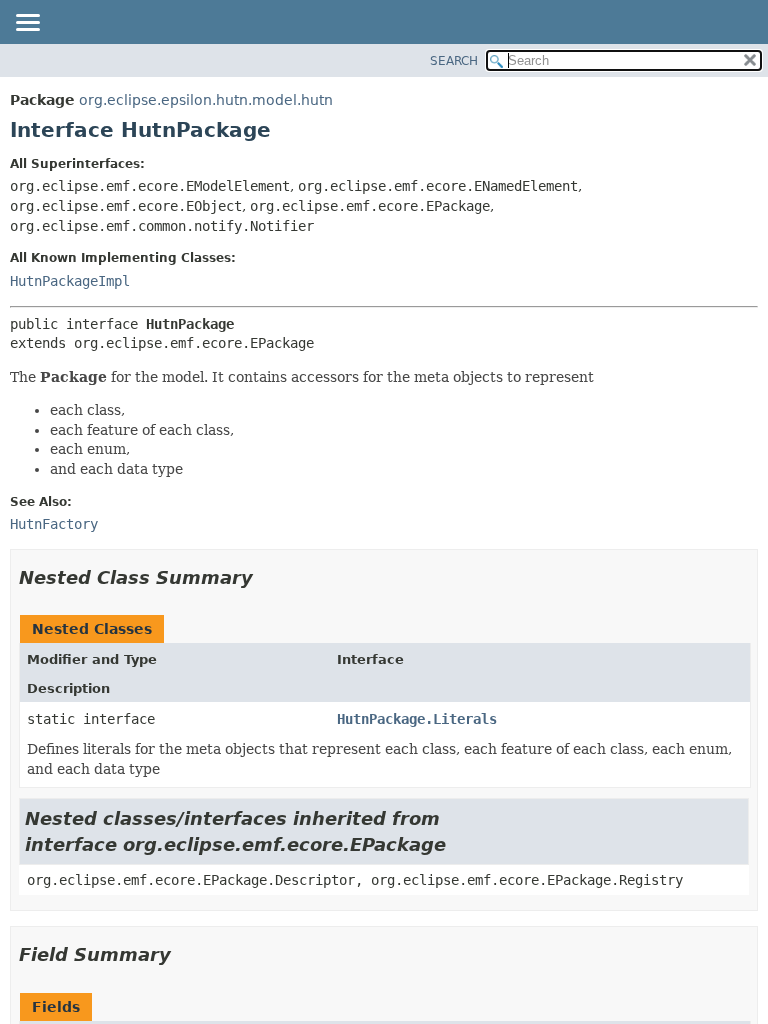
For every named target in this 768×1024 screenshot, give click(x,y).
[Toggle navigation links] (27, 24)
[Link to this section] (267, 577)
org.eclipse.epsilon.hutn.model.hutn (206, 100)
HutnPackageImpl (70, 281)
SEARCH (454, 61)
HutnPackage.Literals (417, 719)
